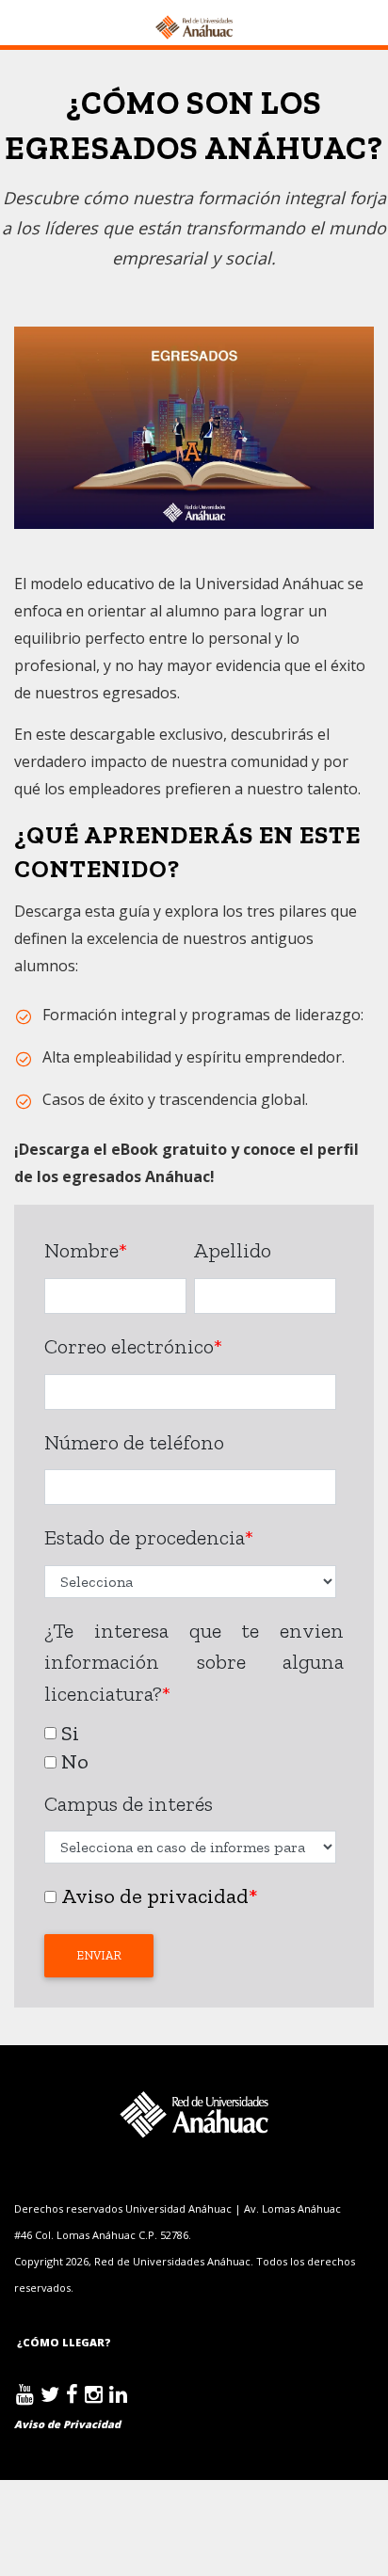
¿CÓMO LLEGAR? (63, 2342)
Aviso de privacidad (155, 1896)
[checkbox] (190, 1744)
